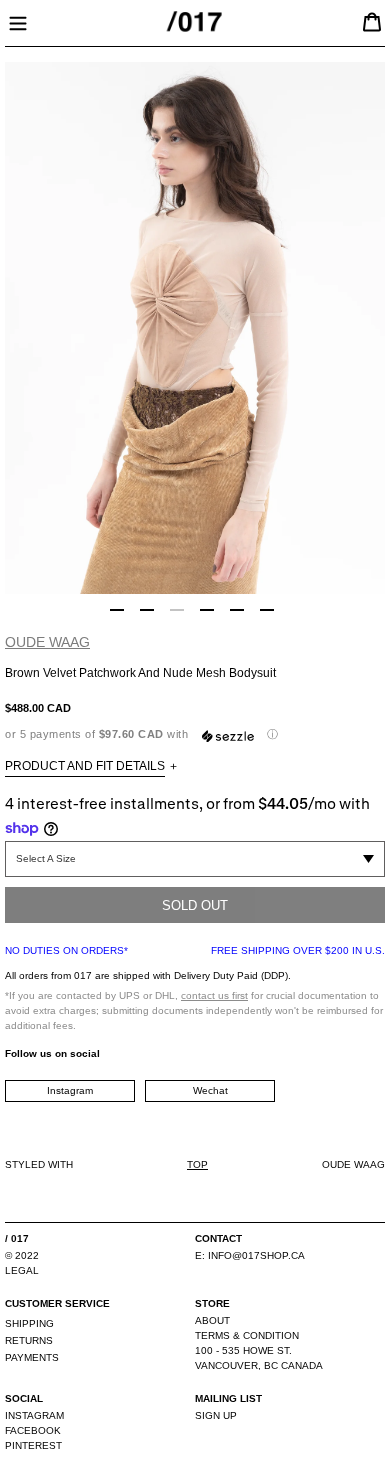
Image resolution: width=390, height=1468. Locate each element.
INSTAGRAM (34, 1415)
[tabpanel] (195, 328)
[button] (195, 734)
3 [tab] (177, 610)
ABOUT (212, 1320)
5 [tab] (237, 610)
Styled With (39, 1164)
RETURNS (29, 1340)
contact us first (214, 995)
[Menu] (18, 21)
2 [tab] (147, 610)
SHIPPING (29, 1323)
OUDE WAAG (47, 642)
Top (197, 1164)
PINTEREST (33, 1445)
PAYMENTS (32, 1357)
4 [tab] (207, 610)
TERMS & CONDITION (247, 1335)
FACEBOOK (33, 1430)
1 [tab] (117, 610)
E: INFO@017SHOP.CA (250, 1255)
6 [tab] (267, 610)
